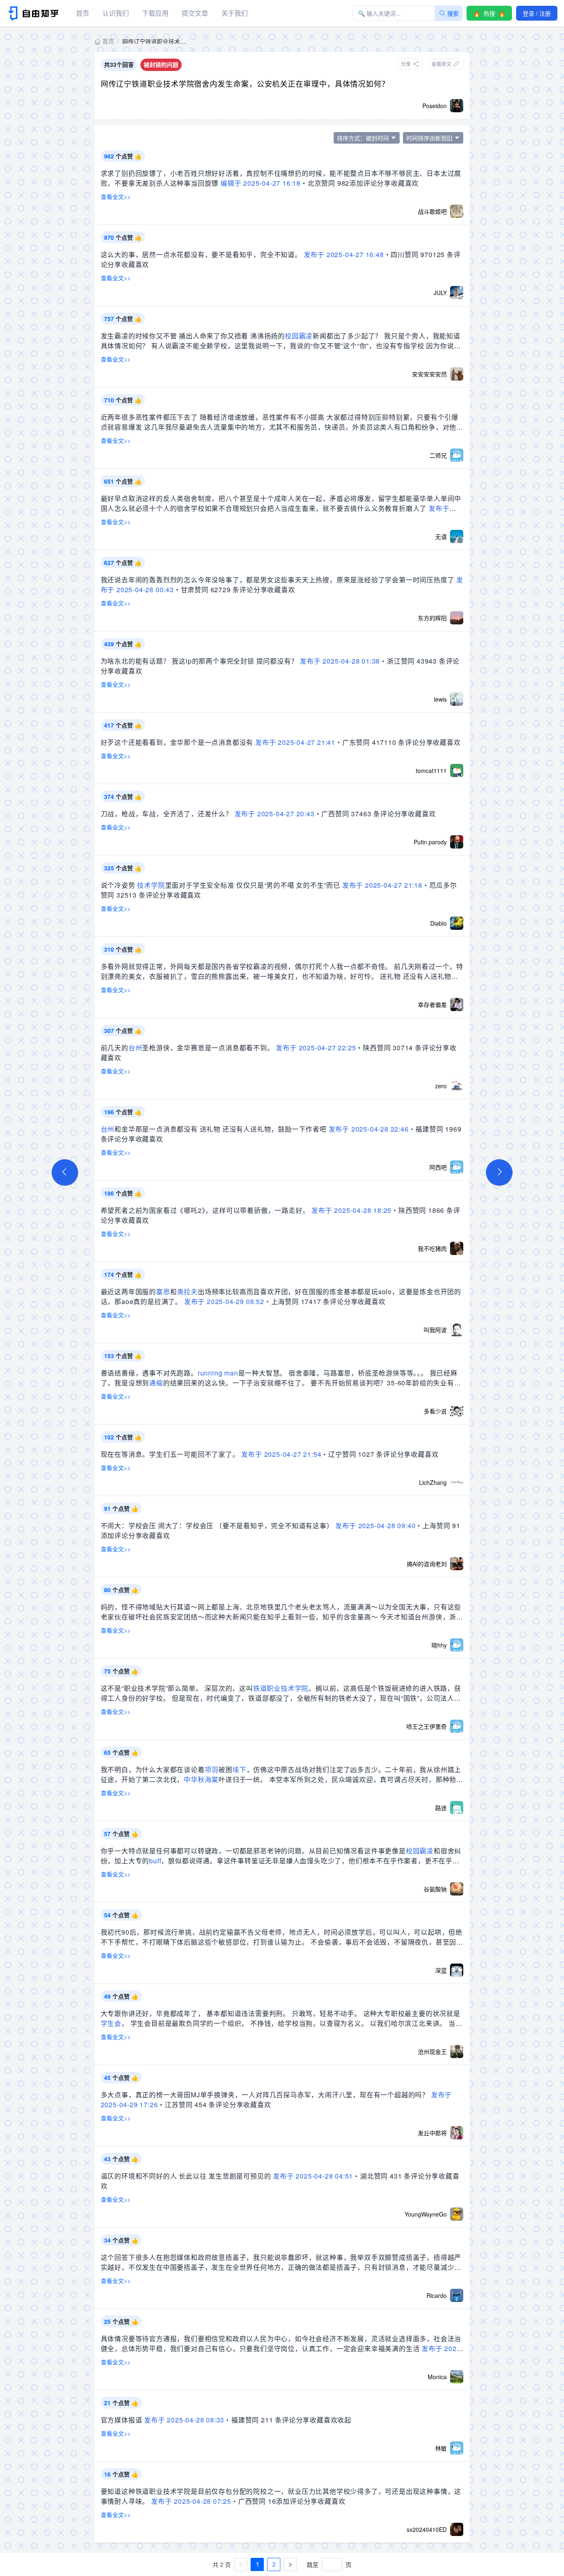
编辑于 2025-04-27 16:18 (261, 183)
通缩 (156, 1383)
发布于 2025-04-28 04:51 (313, 2176)
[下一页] (290, 2564)
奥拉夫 (187, 1292)
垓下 (239, 1769)
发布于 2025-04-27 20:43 (275, 814)
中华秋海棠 (201, 1779)
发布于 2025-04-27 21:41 (295, 742)
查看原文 (441, 64)
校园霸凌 (299, 336)
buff (155, 1861)
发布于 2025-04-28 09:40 (375, 1526)
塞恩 (163, 1292)
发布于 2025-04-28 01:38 (340, 661)
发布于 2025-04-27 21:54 (281, 1454)
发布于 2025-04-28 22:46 (369, 1129)
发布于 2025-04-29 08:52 (224, 1301)
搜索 (453, 13)
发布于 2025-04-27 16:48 (344, 254)
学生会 (111, 2023)
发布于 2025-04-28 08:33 (184, 2420)
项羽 (212, 1769)
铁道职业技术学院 (281, 1688)
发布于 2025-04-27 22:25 (316, 1048)
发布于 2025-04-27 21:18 (382, 885)
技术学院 (151, 885)
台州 (135, 1048)
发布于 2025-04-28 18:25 (351, 1210)
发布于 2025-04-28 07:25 (191, 2501)
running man (218, 1373)
